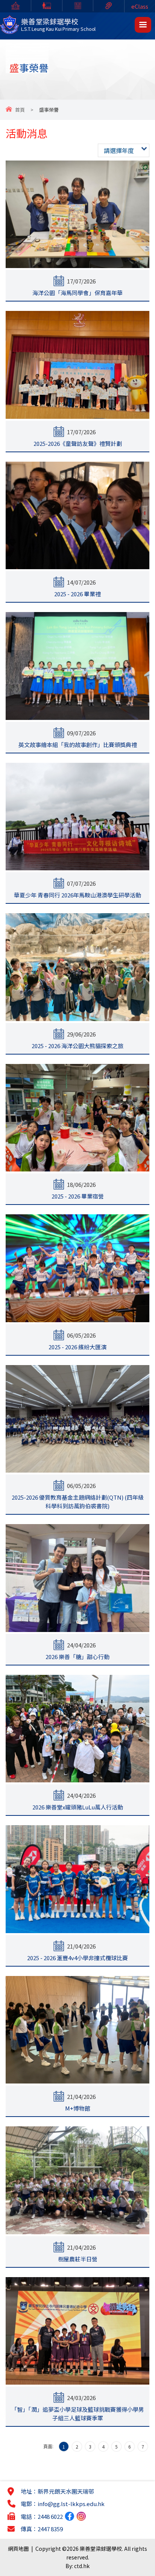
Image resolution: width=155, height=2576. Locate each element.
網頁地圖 (18, 2549)
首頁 (20, 110)
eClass (140, 6)
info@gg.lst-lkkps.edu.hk (71, 2504)
